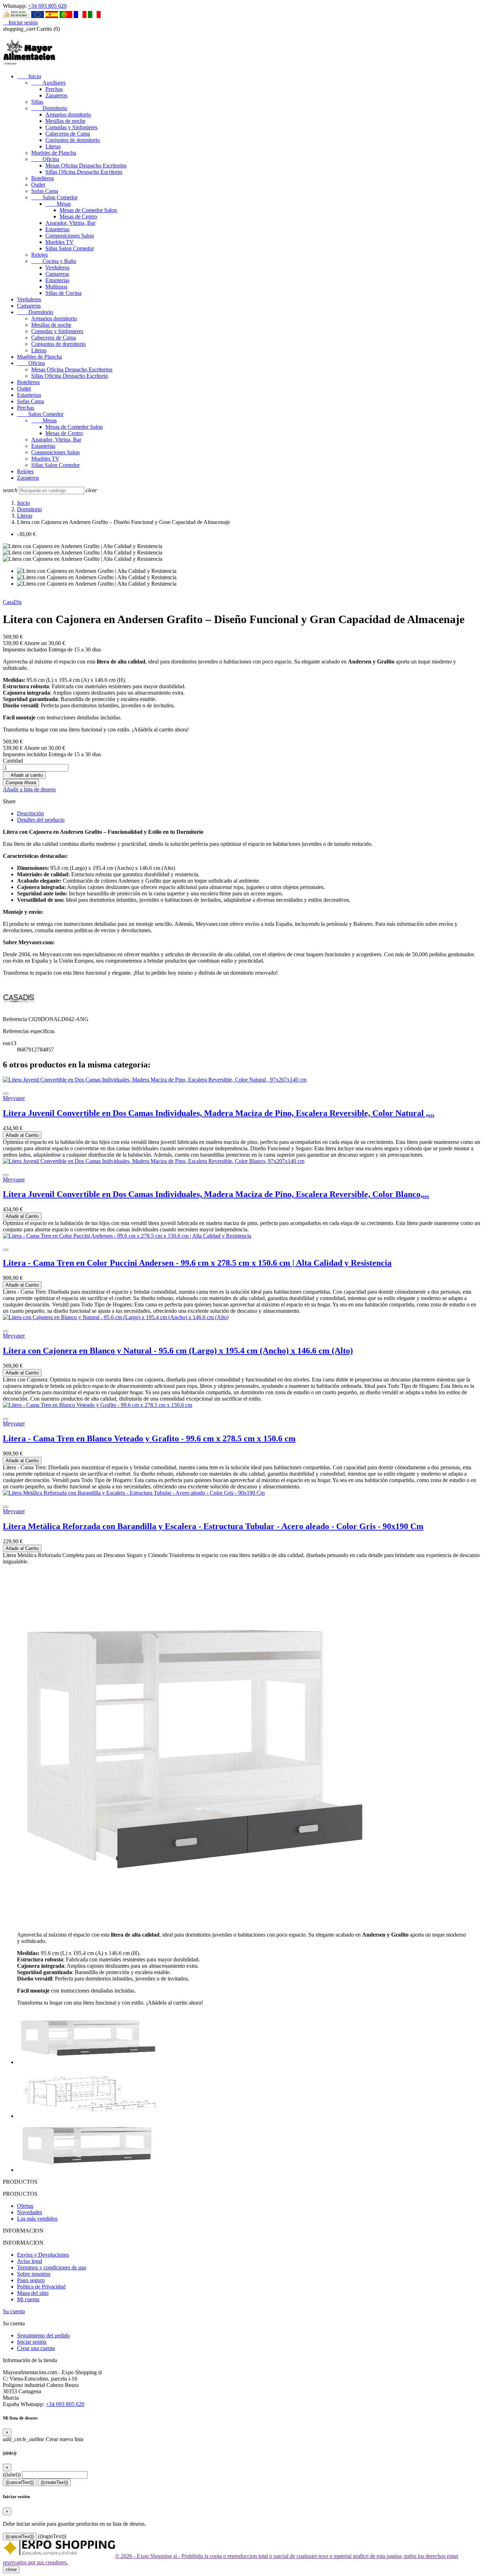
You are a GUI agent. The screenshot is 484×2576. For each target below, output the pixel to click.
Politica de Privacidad (41, 2287)
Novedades (30, 2212)
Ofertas (25, 2206)
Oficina (45, 159)
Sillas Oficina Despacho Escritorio (84, 172)
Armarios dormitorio (68, 115)
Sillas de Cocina (63, 293)
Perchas (54, 89)
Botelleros (43, 178)
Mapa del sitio (33, 2293)
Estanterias (57, 229)
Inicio (29, 76)
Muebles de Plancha (54, 153)
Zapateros (56, 95)
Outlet (38, 185)
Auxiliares (48, 83)
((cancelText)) (20, 2482)
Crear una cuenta (36, 2348)
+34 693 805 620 (47, 6)
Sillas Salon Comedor (70, 248)
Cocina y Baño (54, 261)
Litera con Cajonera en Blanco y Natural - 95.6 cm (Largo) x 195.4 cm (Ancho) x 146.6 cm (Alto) (178, 1351)
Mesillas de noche (65, 121)
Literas (53, 146)
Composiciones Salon (70, 236)
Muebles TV (60, 242)
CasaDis (12, 602)
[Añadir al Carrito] (6, 1094)
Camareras (57, 274)
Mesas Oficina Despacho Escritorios (86, 166)
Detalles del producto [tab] (41, 820)
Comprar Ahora (21, 783)
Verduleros (57, 267)
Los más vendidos (37, 2219)
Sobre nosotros (34, 2274)
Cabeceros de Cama (68, 134)
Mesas (58, 204)
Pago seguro (31, 2280)
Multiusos (56, 287)
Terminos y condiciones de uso (52, 2267)
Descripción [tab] (30, 813)
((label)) (12, 2475)
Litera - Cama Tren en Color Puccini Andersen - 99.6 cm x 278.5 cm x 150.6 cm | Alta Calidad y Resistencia (197, 1263)
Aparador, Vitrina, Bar (70, 223)
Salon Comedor (54, 197)
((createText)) (54, 2482)
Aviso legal (30, 2261)
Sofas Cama (45, 191)
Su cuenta (14, 2311)
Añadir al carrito (24, 775)
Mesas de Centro (78, 216)
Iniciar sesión (32, 2342)
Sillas (37, 102)
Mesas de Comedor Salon (88, 210)
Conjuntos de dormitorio (73, 140)
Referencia (16, 1019)
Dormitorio (49, 108)
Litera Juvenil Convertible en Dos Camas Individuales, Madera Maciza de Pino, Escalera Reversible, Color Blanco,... (216, 1194)
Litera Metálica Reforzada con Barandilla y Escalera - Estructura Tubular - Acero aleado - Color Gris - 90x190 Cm (213, 1526)
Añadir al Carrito (22, 1135)
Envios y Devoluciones (43, 2255)
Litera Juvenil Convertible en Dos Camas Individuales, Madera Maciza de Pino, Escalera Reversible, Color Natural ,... (219, 1113)
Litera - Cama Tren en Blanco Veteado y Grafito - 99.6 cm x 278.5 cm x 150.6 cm (149, 1438)
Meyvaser (14, 1098)
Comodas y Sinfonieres (71, 127)
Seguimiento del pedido (43, 2335)
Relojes (40, 255)
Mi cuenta (28, 2299)
